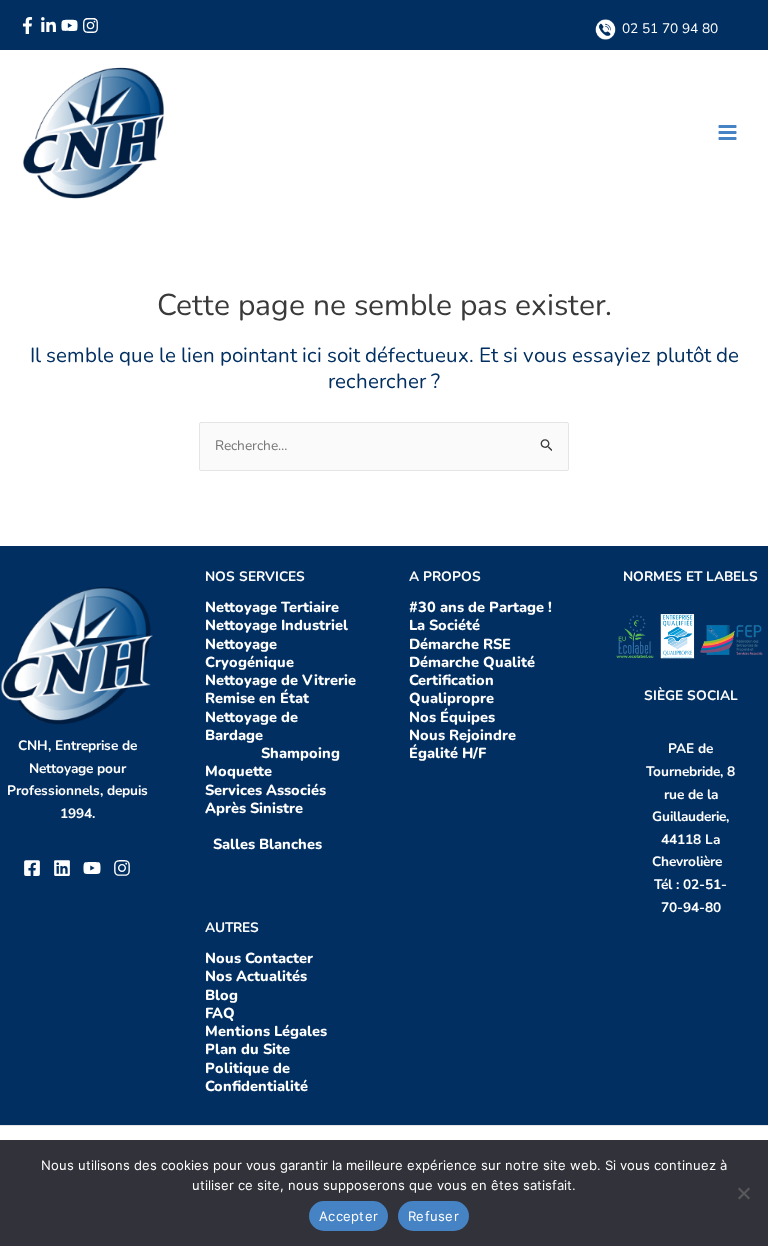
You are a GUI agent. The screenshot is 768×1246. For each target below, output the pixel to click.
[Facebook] (27, 25)
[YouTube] (69, 25)
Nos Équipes (452, 717)
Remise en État (257, 698)
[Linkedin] (48, 25)
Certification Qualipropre (451, 689)
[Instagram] (90, 25)
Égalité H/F (447, 753)
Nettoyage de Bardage (251, 726)
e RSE (491, 644)
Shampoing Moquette (272, 762)
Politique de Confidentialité (256, 1077)
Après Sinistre (256, 808)
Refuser (433, 1216)
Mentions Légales (266, 1031)
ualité (515, 662)
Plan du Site (247, 1049)
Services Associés (265, 790)
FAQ (220, 1013)
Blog (221, 995)
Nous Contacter (259, 958)
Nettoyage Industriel (276, 625)
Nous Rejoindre (462, 735)
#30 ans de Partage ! (482, 607)
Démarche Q (452, 662)
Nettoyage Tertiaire (272, 607)
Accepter (348, 1216)
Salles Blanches (267, 844)
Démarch (440, 644)
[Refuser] (743, 1193)
